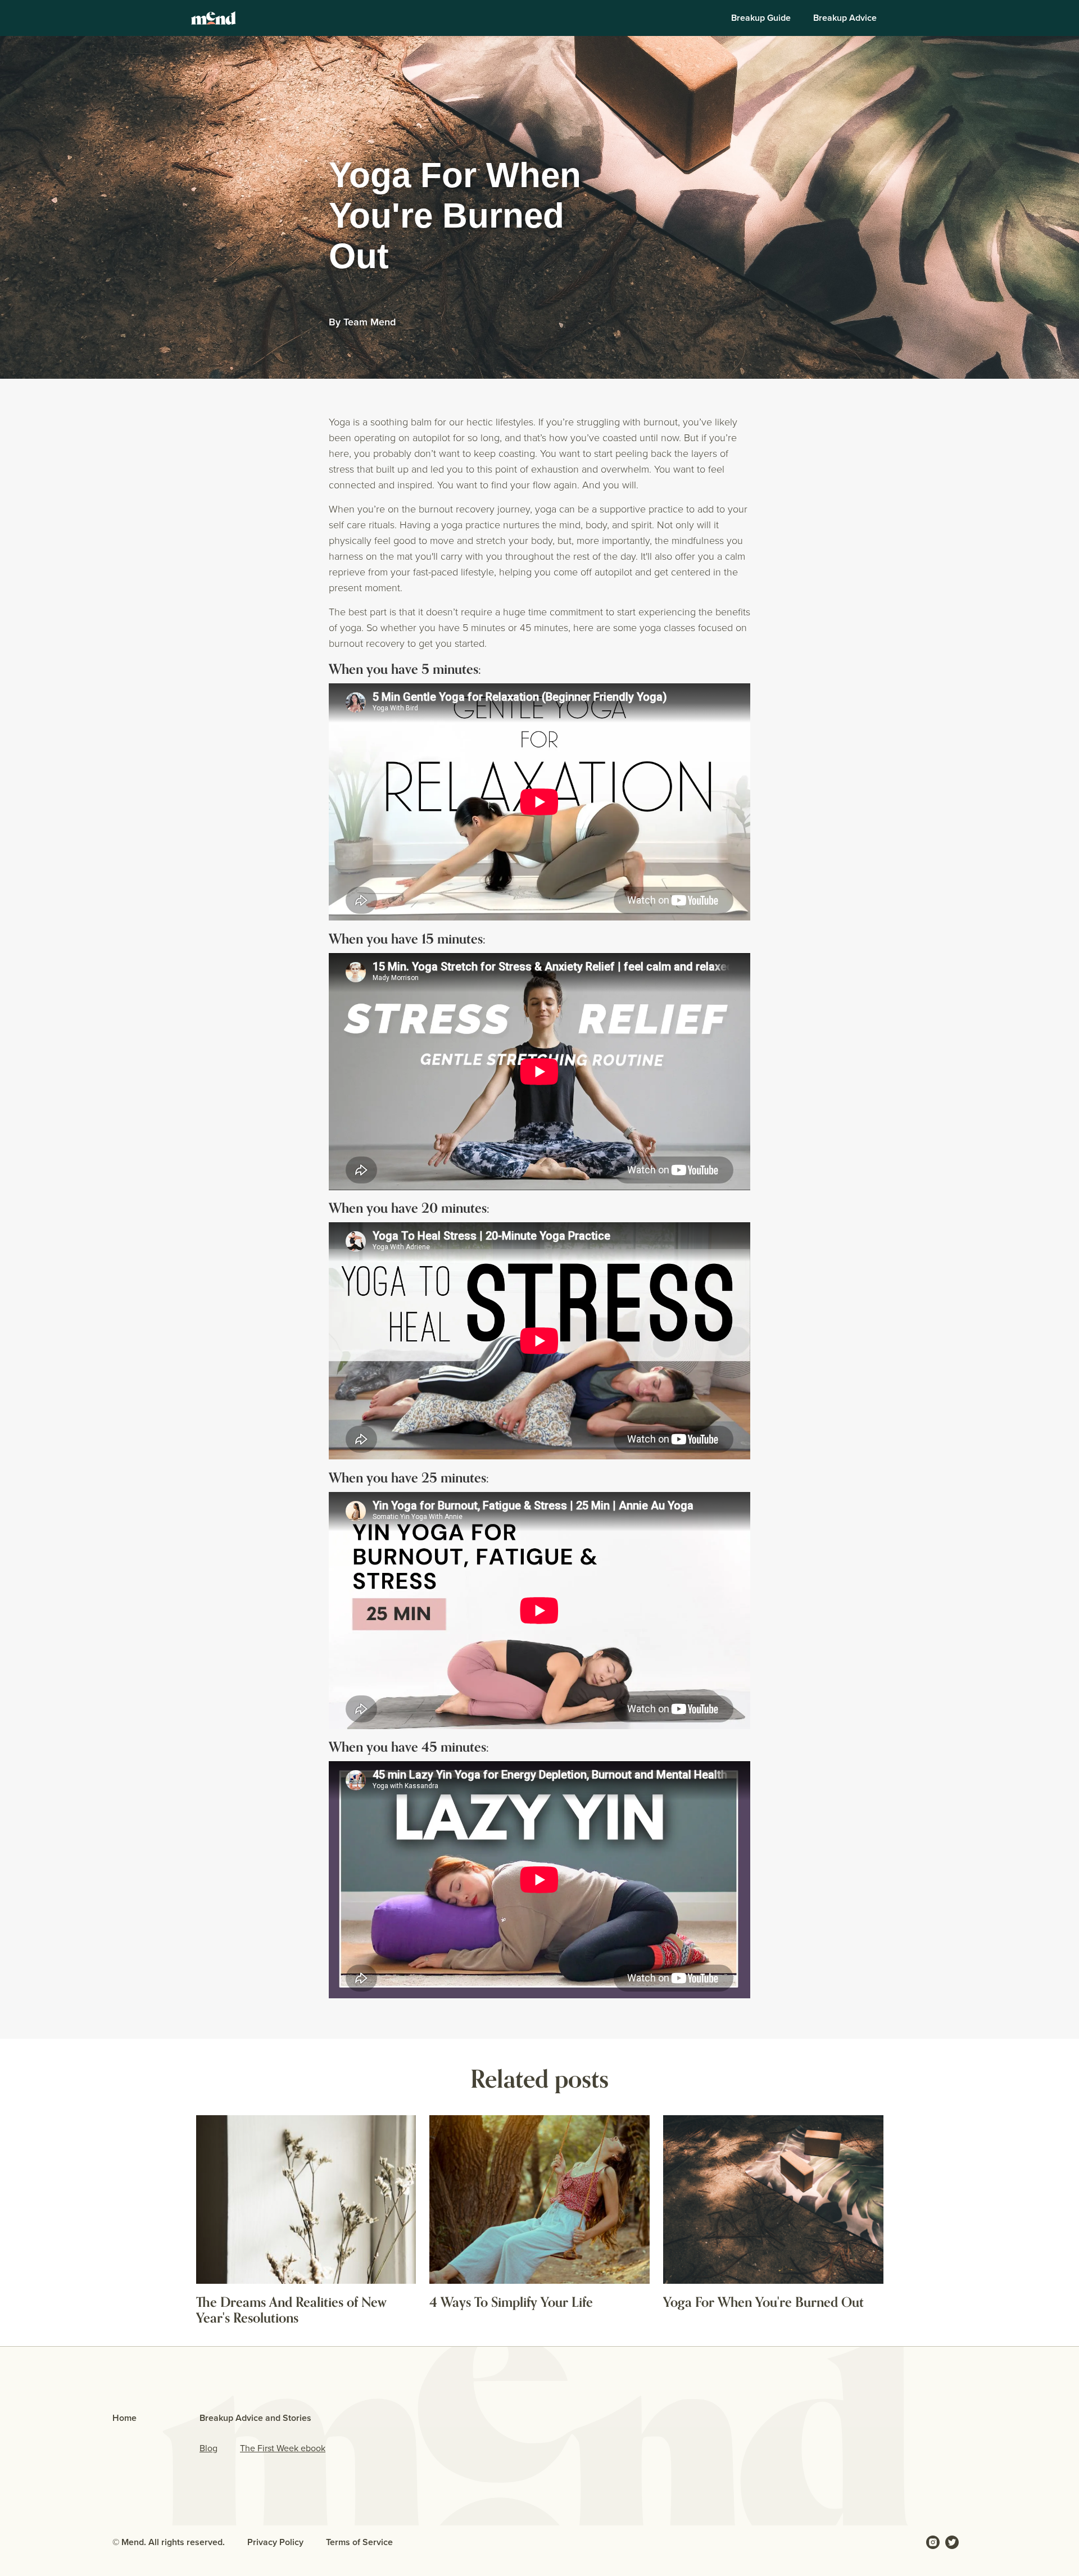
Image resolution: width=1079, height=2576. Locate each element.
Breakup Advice (845, 18)
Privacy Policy (275, 2542)
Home (124, 2418)
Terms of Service (359, 2542)
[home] (214, 18)
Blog (208, 2448)
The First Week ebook (283, 2448)
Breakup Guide (761, 18)
